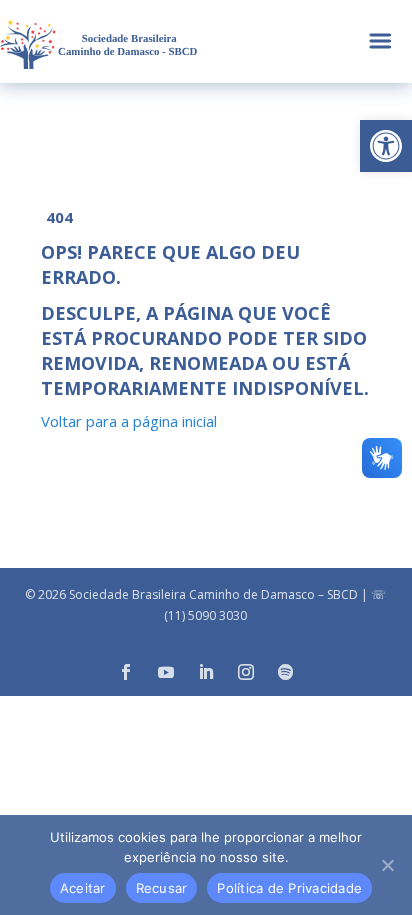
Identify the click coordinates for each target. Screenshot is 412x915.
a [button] (380, 41)
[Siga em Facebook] (126, 672)
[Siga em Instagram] (246, 672)
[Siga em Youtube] (166, 672)
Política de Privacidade (289, 888)
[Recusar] (387, 865)
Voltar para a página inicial (129, 421)
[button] (386, 146)
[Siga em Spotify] (286, 672)
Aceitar (83, 888)
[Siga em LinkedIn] (206, 672)
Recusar (162, 888)
